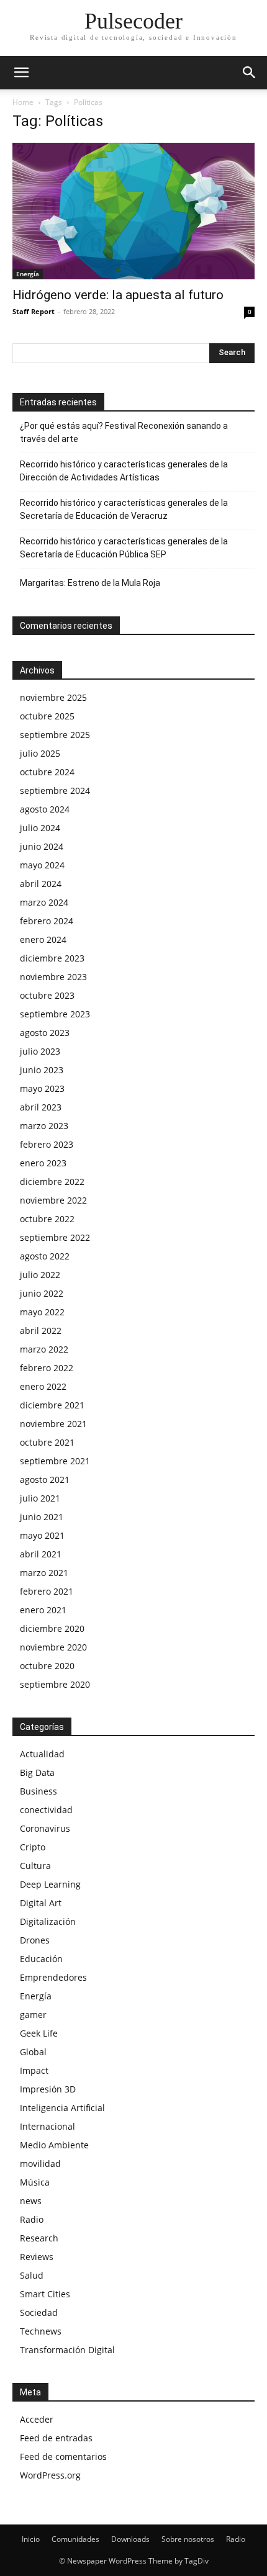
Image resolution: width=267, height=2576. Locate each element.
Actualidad (42, 1754)
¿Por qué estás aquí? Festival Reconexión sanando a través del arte (124, 432)
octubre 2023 (47, 995)
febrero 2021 (47, 1591)
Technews (41, 2331)
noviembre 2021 (53, 1424)
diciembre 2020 (52, 1628)
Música (35, 2182)
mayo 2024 (42, 865)
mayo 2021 (42, 1535)
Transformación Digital (67, 2350)
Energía (28, 274)
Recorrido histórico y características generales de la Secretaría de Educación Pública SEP (124, 548)
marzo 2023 (44, 1126)
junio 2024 (42, 846)
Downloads (130, 2539)
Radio (32, 2219)
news (31, 2201)
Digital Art (41, 1903)
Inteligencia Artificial (62, 2108)
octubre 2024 (47, 772)
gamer (33, 2015)
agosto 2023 (45, 1033)
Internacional (48, 2126)
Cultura (35, 1866)
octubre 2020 (47, 1666)
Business (38, 1791)
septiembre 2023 (55, 1014)
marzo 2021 (44, 1573)
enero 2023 (43, 1163)
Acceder (37, 2419)
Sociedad (39, 2313)
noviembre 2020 (53, 1647)
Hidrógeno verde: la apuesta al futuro (118, 295)
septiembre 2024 (55, 790)
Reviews (37, 2257)
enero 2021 (43, 1610)
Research (39, 2238)
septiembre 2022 (55, 1237)
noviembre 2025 (53, 697)
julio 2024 (40, 828)
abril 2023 (41, 1107)
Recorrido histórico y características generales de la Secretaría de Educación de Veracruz (124, 509)
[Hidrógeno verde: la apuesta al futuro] (133, 211)
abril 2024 (41, 884)
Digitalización (48, 1921)
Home (23, 102)
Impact (34, 2070)
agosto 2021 (45, 1479)
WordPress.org (50, 2475)
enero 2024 (43, 939)
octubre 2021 (47, 1442)
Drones (35, 1940)
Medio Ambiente (54, 2145)
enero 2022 (43, 1386)
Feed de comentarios (63, 2457)
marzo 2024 (44, 902)
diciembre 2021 (52, 1405)
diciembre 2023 (52, 958)
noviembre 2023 (53, 977)
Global (33, 2052)
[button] (21, 73)
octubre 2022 (47, 1219)
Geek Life (39, 2033)
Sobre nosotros (188, 2539)
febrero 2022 (47, 1368)
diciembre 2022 (52, 1182)
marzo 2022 (44, 1349)
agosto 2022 (45, 1256)
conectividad (46, 1810)
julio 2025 (40, 753)
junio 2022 (42, 1293)
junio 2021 (42, 1517)
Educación (41, 1959)
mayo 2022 (42, 1312)
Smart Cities (45, 2294)
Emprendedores (53, 1977)
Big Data (37, 1772)
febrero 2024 (47, 921)
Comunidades (75, 2539)
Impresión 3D (48, 2089)
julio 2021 (40, 1498)
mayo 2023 (42, 1088)
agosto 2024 (45, 809)
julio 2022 (40, 1275)
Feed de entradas (56, 2438)
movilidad (40, 2164)
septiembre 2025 (55, 735)
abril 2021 (41, 1554)
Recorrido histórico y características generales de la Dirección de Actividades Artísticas (124, 471)
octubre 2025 (47, 716)
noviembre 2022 (53, 1200)
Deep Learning (50, 1884)
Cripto (33, 1847)
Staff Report (34, 311)
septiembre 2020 (55, 1684)
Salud (32, 2275)
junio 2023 (42, 1070)
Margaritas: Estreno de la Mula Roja (90, 583)
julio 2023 (40, 1051)
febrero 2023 (47, 1144)
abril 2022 (41, 1331)
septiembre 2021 (55, 1461)
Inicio (31, 2539)
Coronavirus (45, 1828)
